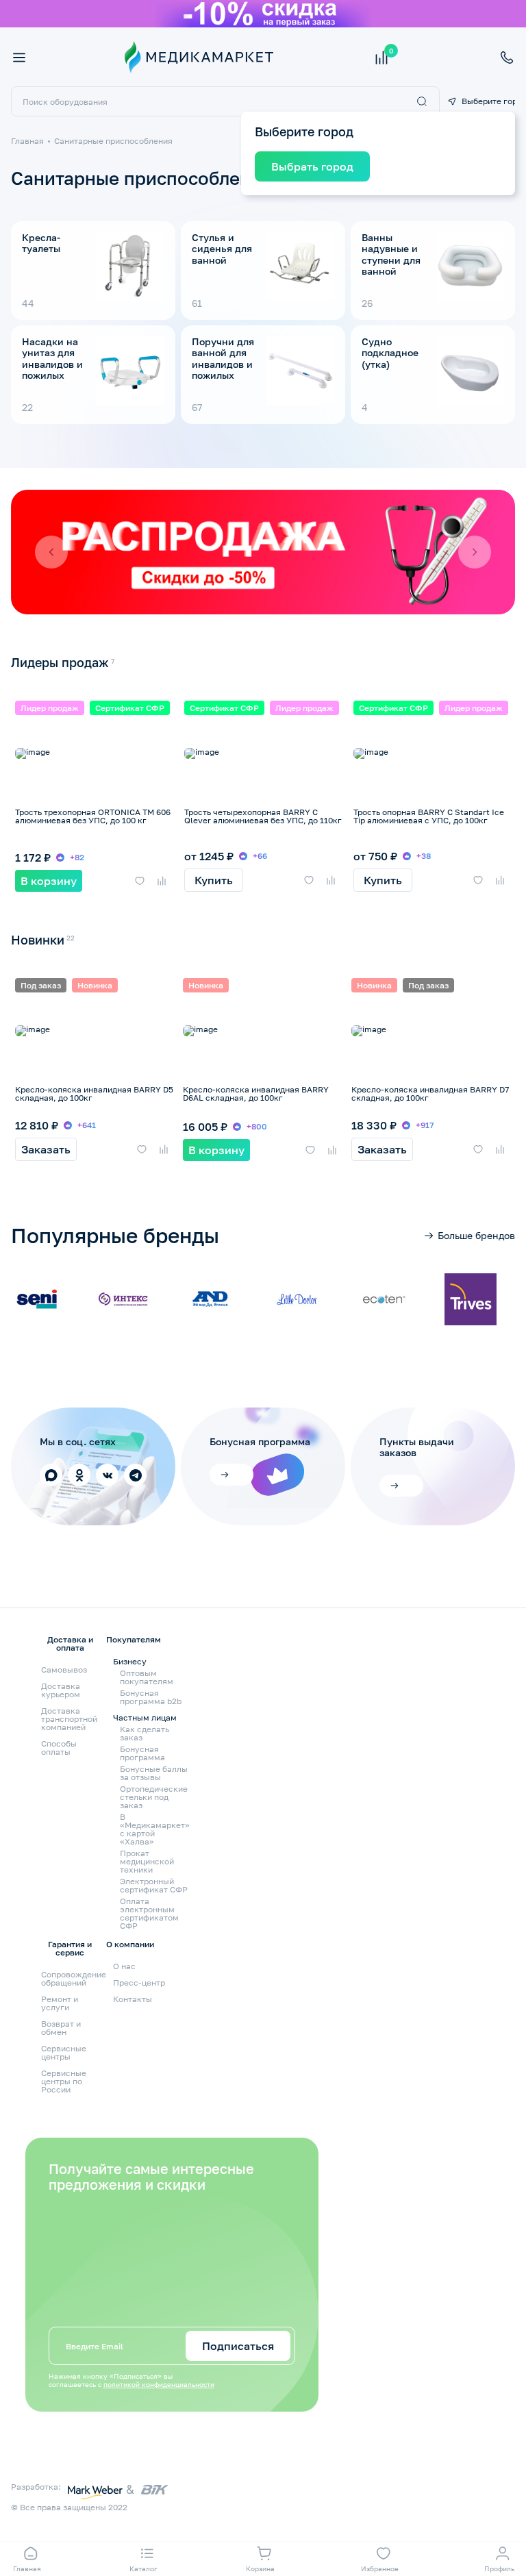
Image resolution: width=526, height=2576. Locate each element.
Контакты (133, 1999)
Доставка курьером (61, 1690)
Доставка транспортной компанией (69, 1719)
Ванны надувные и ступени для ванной (391, 254)
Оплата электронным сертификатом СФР (149, 1914)
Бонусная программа (142, 1753)
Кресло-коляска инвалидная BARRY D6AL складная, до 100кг (256, 1093)
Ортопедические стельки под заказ (154, 1797)
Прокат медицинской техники (147, 1862)
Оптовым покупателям (147, 1677)
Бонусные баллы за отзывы (154, 1773)
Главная (27, 141)
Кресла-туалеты (41, 243)
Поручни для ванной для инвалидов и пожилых (223, 358)
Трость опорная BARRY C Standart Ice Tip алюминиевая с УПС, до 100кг (429, 816)
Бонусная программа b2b (151, 1697)
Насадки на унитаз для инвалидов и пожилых (52, 358)
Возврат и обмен (61, 2028)
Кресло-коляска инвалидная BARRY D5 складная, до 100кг (94, 1093)
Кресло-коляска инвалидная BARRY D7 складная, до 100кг (430, 1093)
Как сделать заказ (145, 1734)
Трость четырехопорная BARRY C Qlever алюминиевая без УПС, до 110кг (263, 816)
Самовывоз (64, 1670)
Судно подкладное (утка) (390, 353)
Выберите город (488, 101)
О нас (124, 1966)
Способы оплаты (59, 1748)
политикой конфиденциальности (159, 2384)
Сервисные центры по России (64, 2081)
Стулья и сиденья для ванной (222, 249)
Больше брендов (476, 1235)
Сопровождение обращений (74, 1978)
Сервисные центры (64, 2052)
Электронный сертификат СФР (154, 1886)
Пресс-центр (139, 1983)
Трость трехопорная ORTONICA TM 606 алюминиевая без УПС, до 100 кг (93, 816)
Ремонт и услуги (60, 2003)
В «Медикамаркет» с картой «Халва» (155, 1829)
